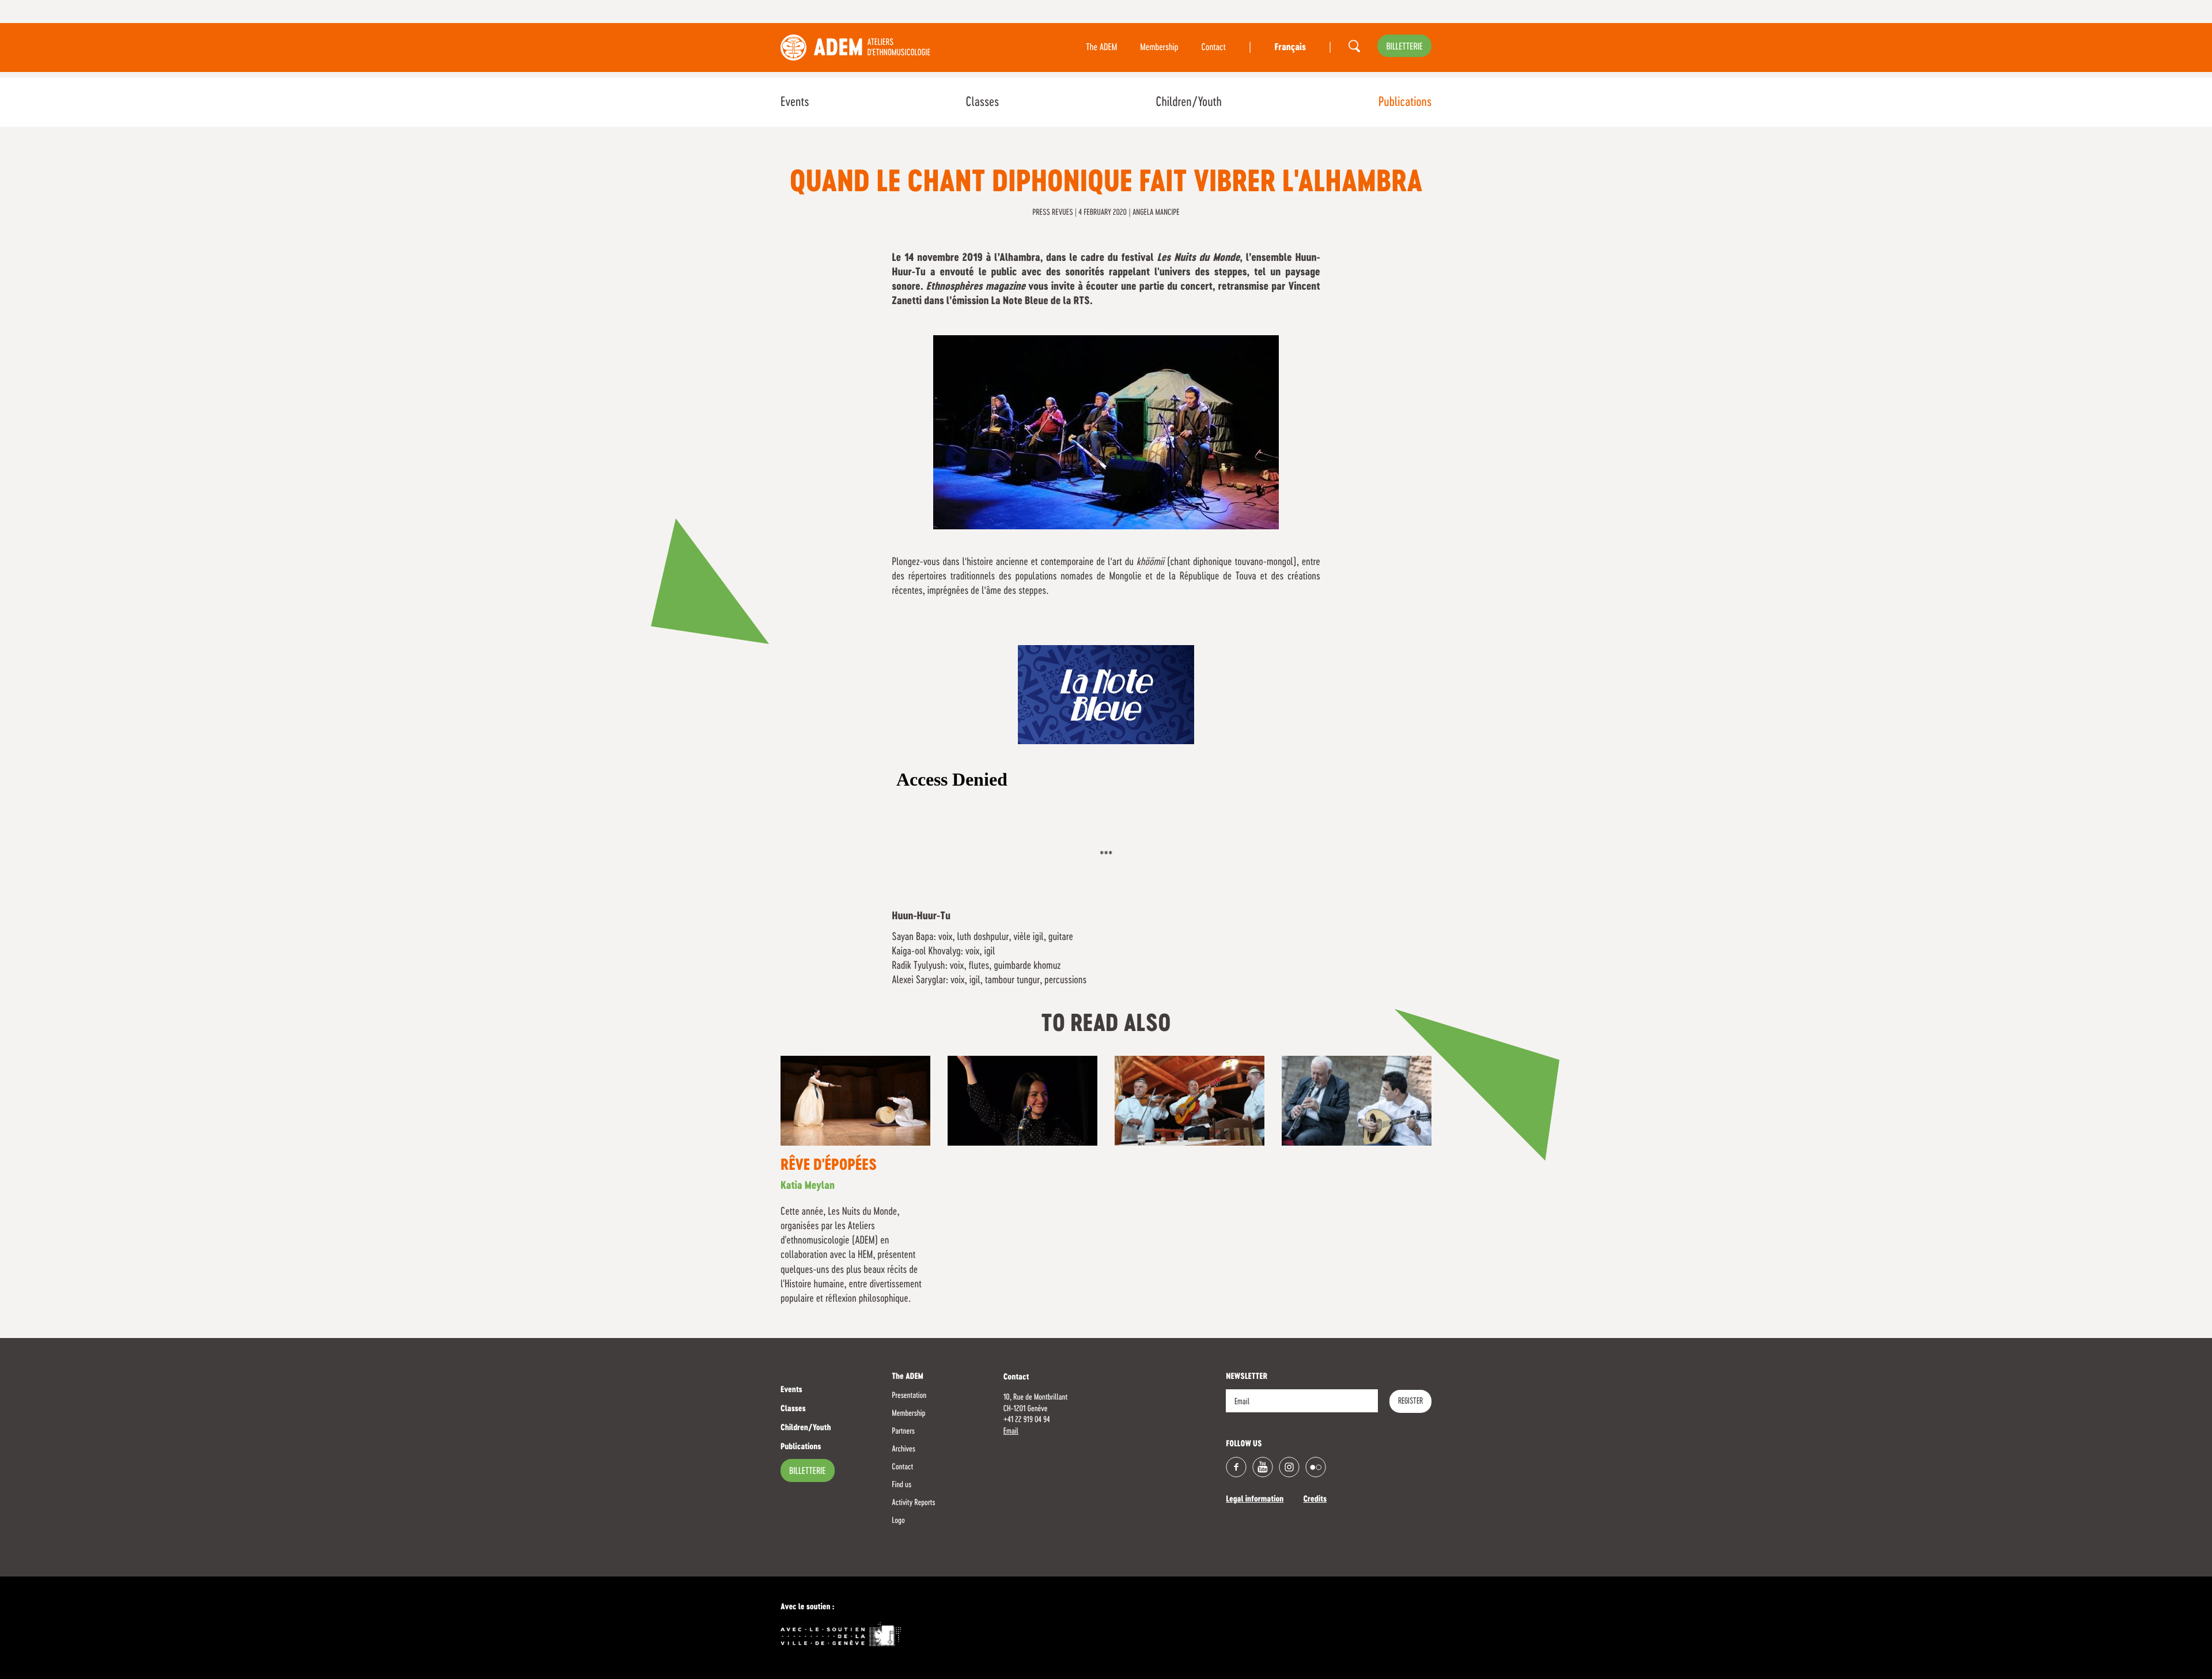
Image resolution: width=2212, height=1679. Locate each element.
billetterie (1404, 47)
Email (1011, 1431)
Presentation (909, 1396)
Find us (902, 1485)
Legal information (1255, 1500)
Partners (903, 1431)
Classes (982, 103)
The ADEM (1101, 48)
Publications (1405, 103)
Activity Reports (913, 1503)
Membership (1159, 48)
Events (795, 103)
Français (1290, 48)
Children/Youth (1188, 103)
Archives (904, 1449)
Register (1410, 1401)
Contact (1214, 48)
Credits (1315, 1500)
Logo (898, 1521)
